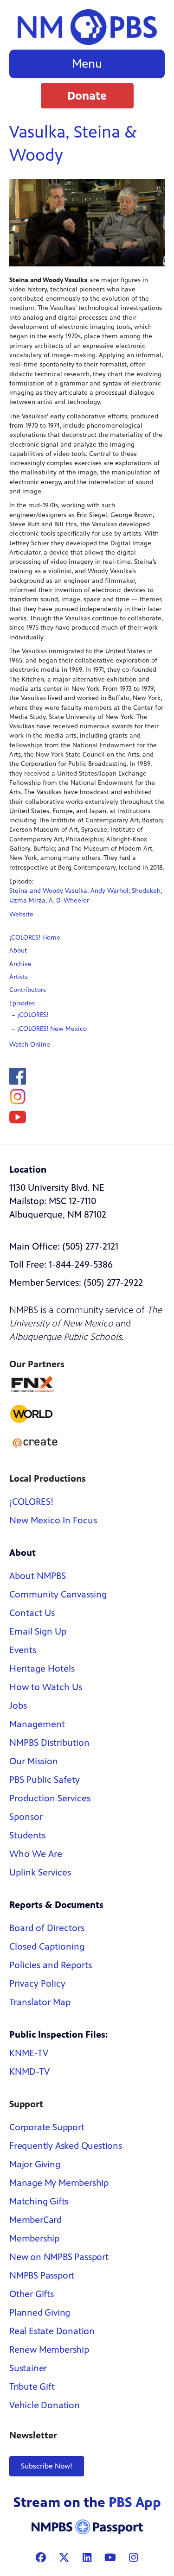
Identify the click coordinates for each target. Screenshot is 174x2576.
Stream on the (87, 2502)
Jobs (18, 1706)
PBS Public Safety (45, 1780)
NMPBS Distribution (49, 1743)
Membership (34, 2238)
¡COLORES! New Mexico (52, 1029)
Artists (19, 977)
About (18, 950)
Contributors (28, 990)
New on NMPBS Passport (59, 2257)
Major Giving (35, 2164)
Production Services (50, 1798)
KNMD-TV (29, 2072)
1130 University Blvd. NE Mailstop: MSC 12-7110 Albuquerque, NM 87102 (58, 1201)
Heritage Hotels (42, 1669)
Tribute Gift (32, 2387)
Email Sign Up (38, 1632)
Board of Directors (47, 1928)
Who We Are (36, 1854)
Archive (20, 964)
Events (23, 1650)
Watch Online (30, 1045)
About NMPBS (38, 1576)
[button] (87, 96)
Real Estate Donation (52, 2331)
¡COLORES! (33, 1015)
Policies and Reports (51, 1965)
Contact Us (32, 1613)
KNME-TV (29, 2053)
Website (21, 914)
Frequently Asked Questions (66, 2146)
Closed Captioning (47, 1947)
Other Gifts (32, 2294)
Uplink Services (40, 1872)
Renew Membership (49, 2350)
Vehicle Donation (45, 2405)
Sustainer (28, 2368)
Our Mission (34, 1761)
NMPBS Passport (42, 2276)
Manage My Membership (59, 2183)
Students (27, 1835)
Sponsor (26, 1817)
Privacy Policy (37, 1984)
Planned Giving (40, 2313)
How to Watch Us (46, 1687)
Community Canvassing (58, 1594)
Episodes (22, 1003)
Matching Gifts (39, 2201)
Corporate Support (47, 2127)
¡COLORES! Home (35, 938)
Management (37, 1724)
